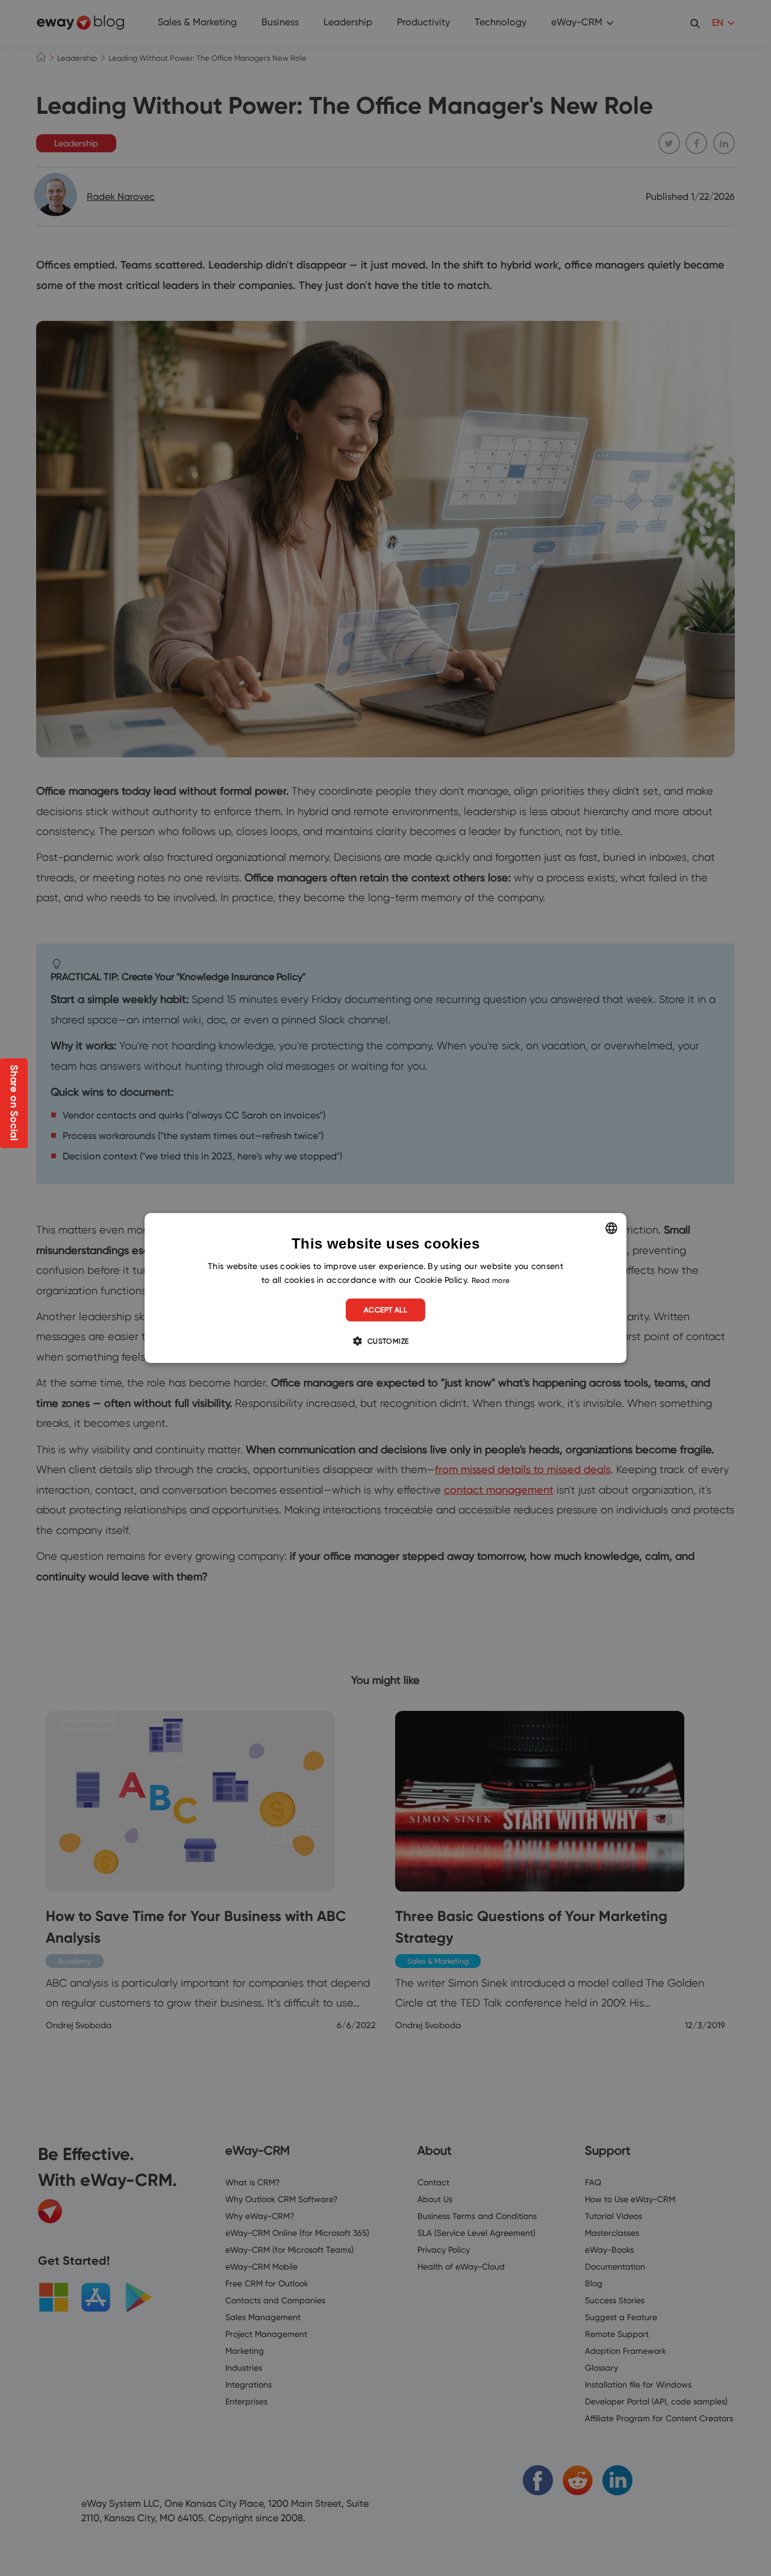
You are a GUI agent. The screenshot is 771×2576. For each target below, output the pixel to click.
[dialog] (385, 1288)
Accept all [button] (385, 1310)
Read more (491, 1280)
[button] (385, 1341)
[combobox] (611, 1228)
